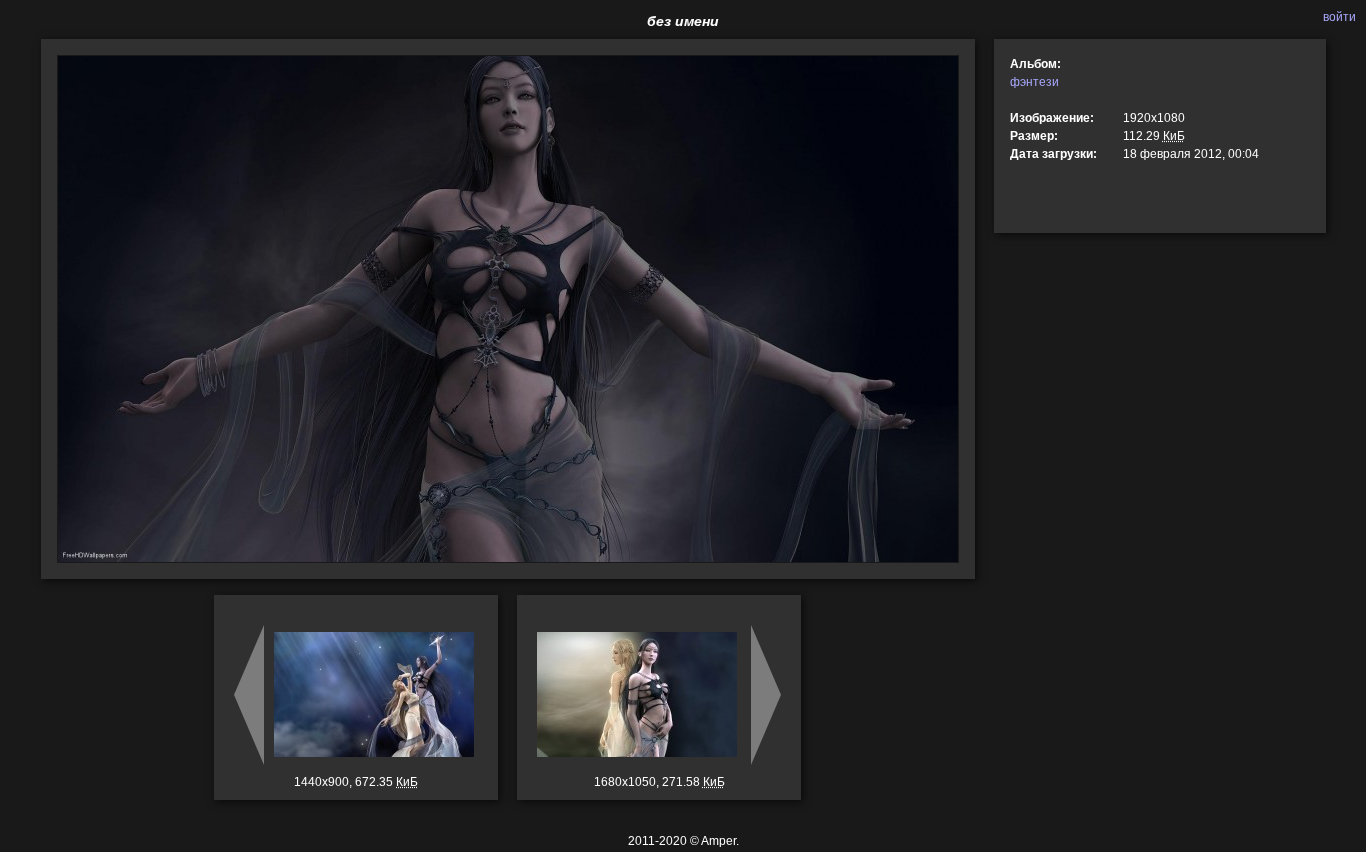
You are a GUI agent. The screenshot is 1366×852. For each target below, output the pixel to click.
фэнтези (1034, 82)
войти (1339, 17)
